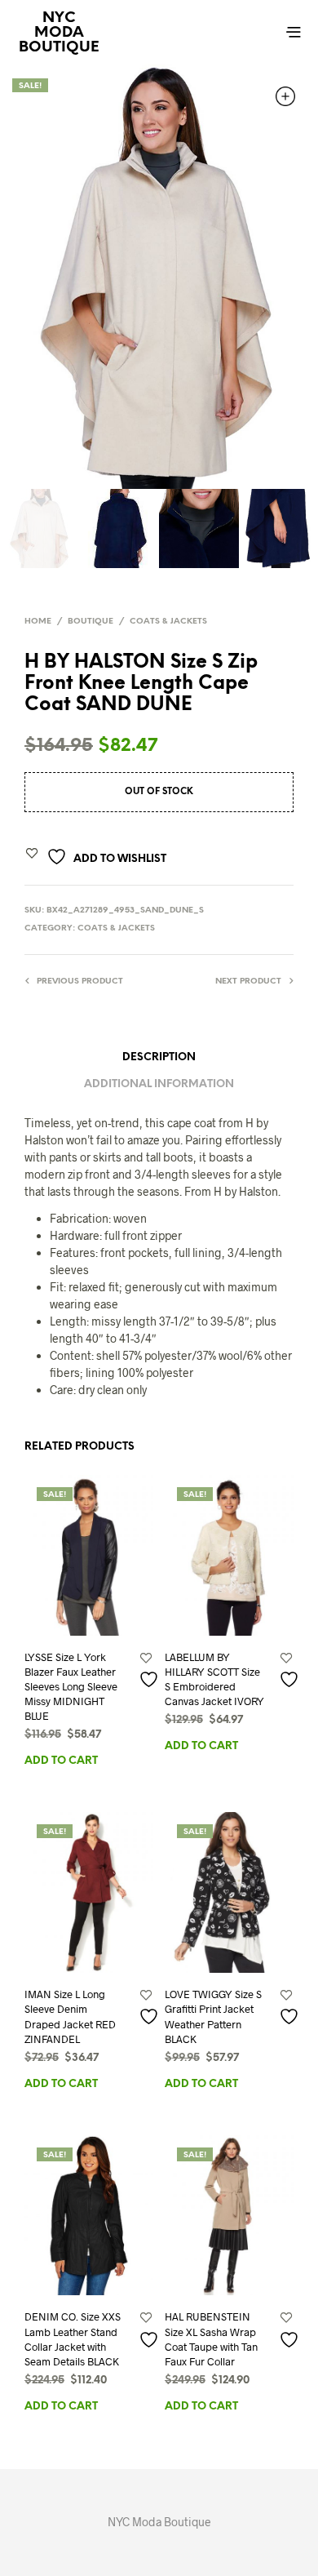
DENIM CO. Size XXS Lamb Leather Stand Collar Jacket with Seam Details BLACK (73, 2339)
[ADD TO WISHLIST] (146, 1679)
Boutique (91, 622)
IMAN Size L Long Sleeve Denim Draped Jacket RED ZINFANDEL (70, 2016)
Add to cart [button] (61, 1761)
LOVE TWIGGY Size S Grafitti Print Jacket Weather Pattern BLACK (213, 2016)
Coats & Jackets (168, 622)
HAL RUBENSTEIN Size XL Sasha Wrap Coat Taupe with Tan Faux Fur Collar (211, 2339)
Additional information (159, 1084)
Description (159, 1057)
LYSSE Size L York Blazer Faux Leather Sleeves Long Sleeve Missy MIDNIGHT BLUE (71, 1687)
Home (38, 622)
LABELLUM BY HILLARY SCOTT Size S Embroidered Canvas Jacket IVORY (214, 1679)
